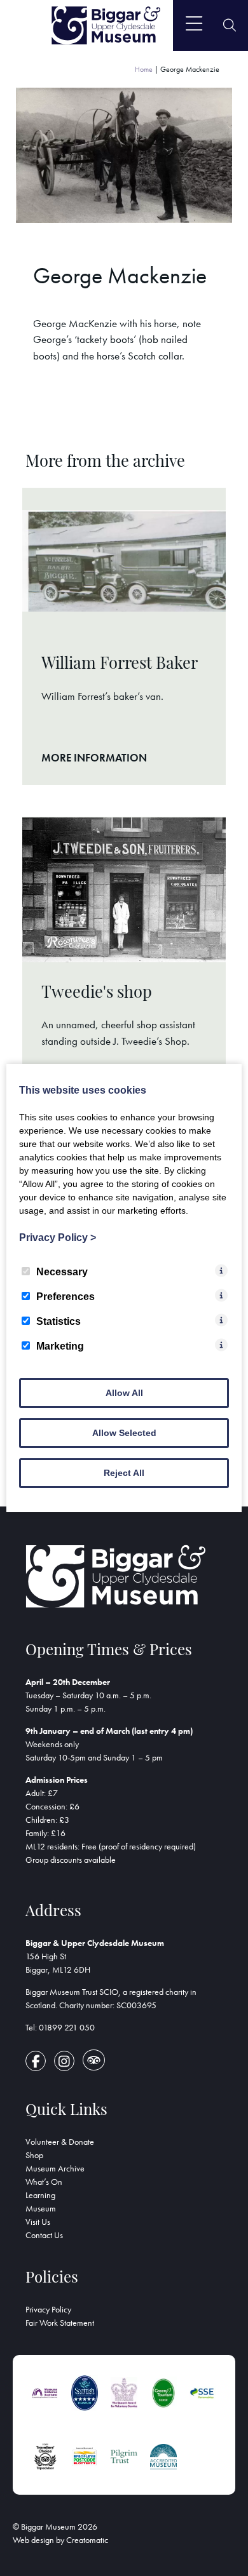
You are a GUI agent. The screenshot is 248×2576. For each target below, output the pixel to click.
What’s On (44, 2182)
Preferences (65, 1297)
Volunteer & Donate (60, 2142)
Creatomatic (87, 2540)
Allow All (124, 1393)
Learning (40, 2195)
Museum (41, 2208)
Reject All (124, 1473)
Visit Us (38, 2222)
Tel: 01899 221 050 (60, 2027)
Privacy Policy (48, 2309)
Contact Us (44, 2235)
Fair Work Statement (60, 2323)
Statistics (59, 1321)
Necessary (62, 1272)
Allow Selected (124, 1433)
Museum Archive (55, 2168)
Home (144, 69)
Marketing (60, 1346)
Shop (34, 2155)
